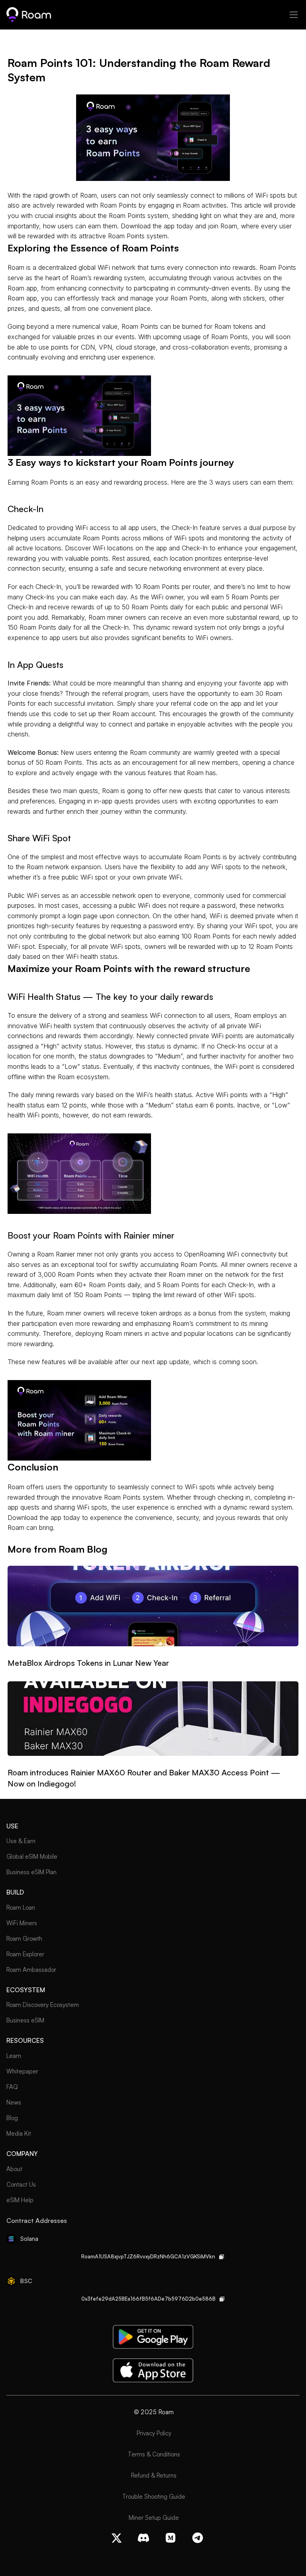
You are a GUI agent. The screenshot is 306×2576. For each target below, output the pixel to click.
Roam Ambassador (31, 1970)
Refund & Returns (154, 2475)
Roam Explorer (25, 1954)
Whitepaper (22, 2071)
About (14, 2169)
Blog (12, 2118)
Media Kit (19, 2133)
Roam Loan (21, 1907)
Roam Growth (24, 1939)
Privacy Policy (154, 2433)
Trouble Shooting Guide (154, 2496)
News (14, 2102)
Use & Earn (21, 1841)
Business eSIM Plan (31, 1872)
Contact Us (21, 2184)
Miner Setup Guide (154, 2518)
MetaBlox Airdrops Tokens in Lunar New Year (88, 1663)
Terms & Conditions (154, 2454)
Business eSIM (25, 2020)
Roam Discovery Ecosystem (43, 2005)
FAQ (12, 2087)
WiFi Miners (22, 1923)
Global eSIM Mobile (32, 1856)
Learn (14, 2056)
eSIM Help (20, 2200)
